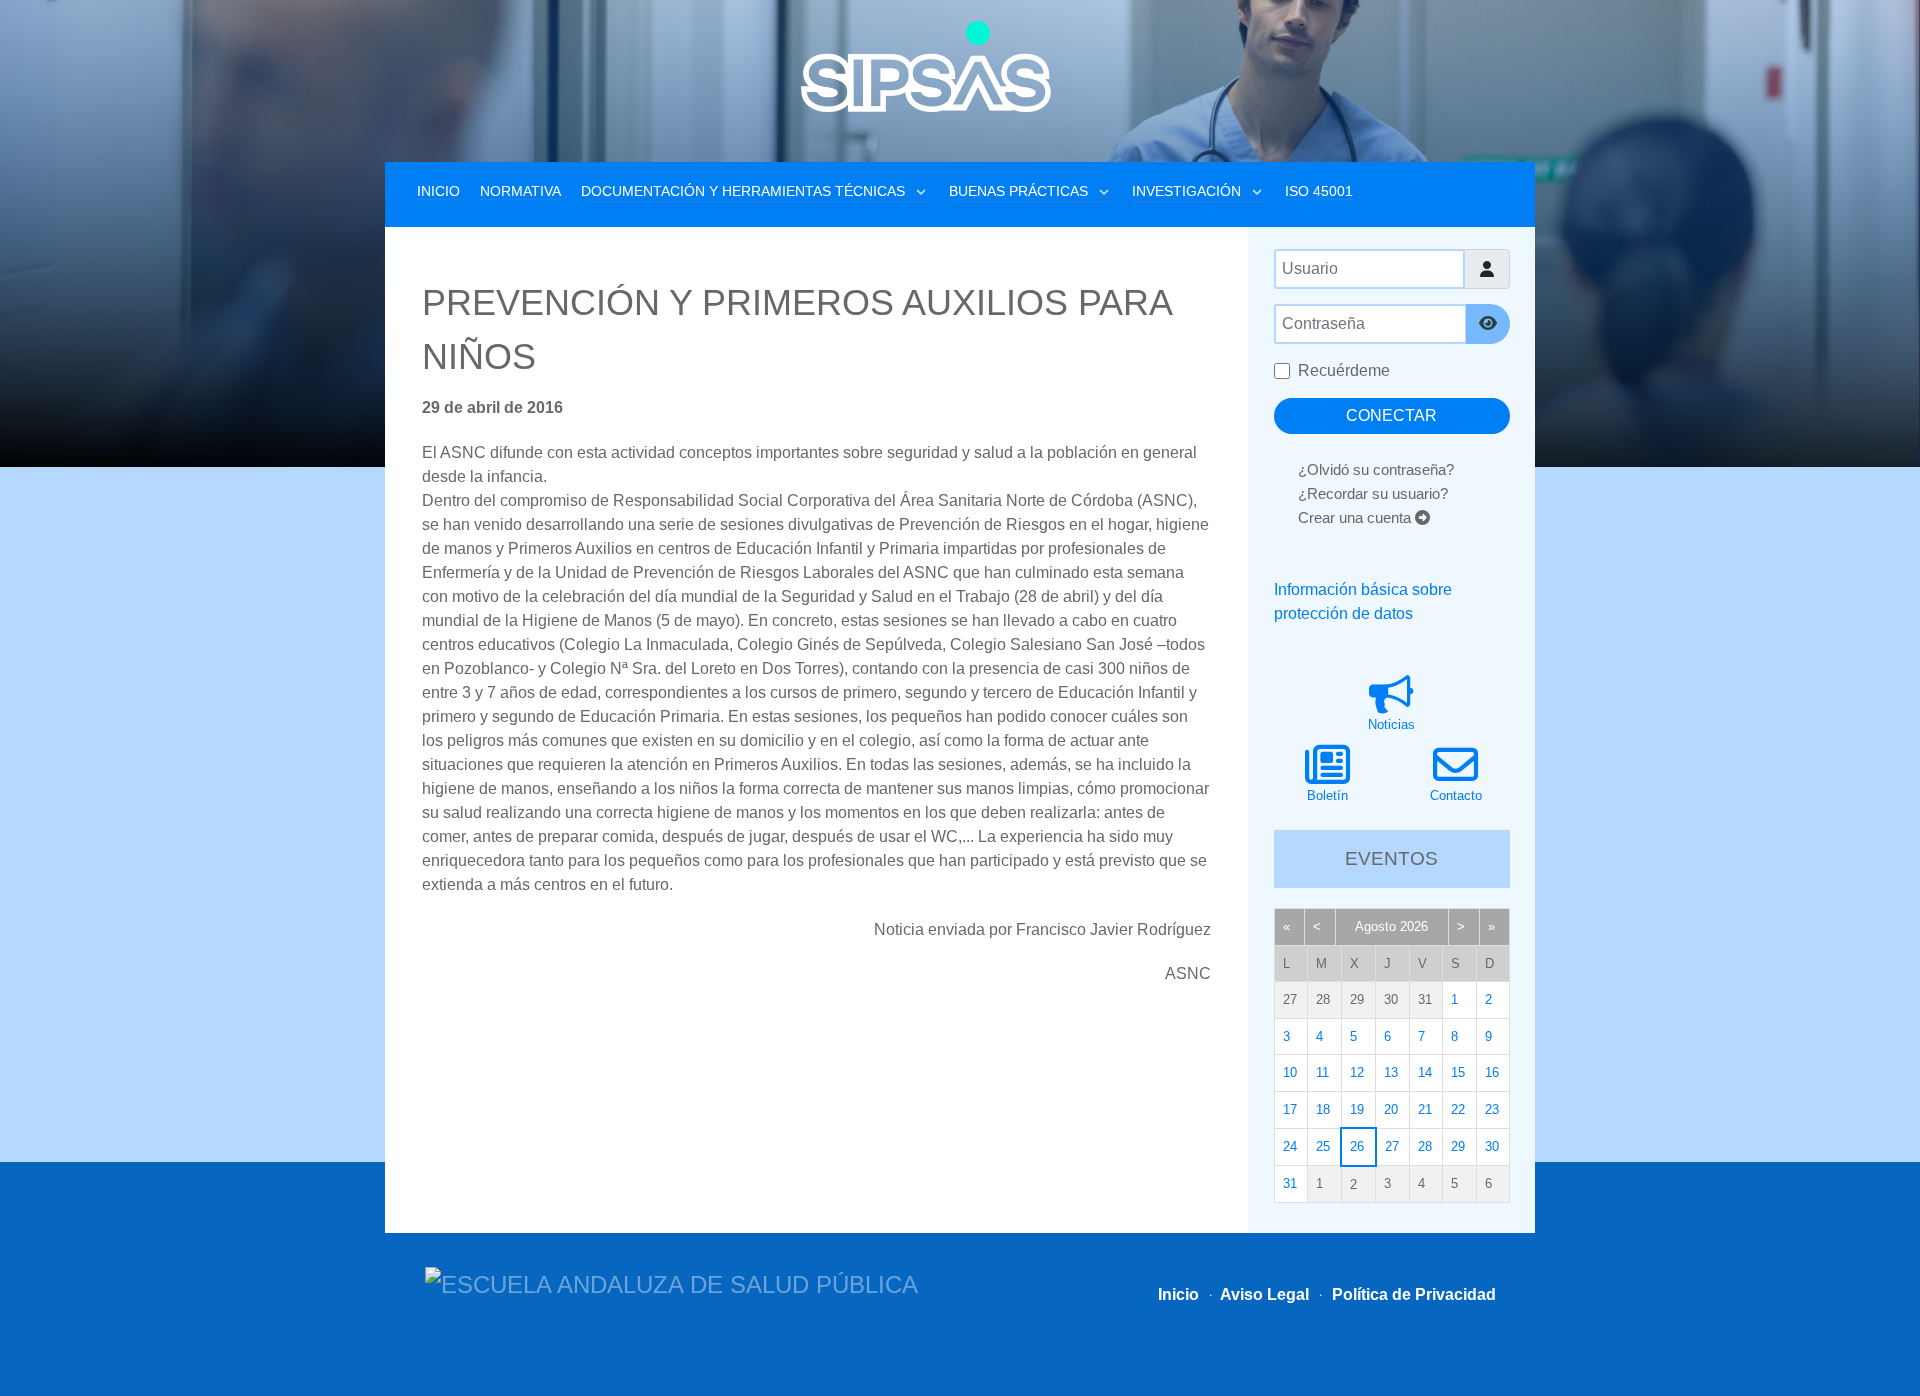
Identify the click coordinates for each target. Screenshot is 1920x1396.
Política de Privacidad (1412, 1294)
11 (1322, 1072)
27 (1392, 1146)
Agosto (1375, 926)
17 (1290, 1109)
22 (1458, 1109)
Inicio (1178, 1294)
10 (1290, 1072)
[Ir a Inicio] (926, 66)
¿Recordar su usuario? (1373, 493)
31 (1290, 1183)
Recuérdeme (1344, 370)
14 (1425, 1072)
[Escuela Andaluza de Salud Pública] (671, 1282)
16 (1492, 1072)
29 (1458, 1146)
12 (1357, 1072)
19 (1357, 1109)
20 (1391, 1109)
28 (1425, 1146)
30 (1492, 1146)
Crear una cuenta (1356, 517)
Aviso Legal (1263, 1294)
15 (1458, 1072)
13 (1391, 1072)
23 (1492, 1109)
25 (1323, 1146)
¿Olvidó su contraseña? (1376, 469)
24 (1290, 1146)
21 (1425, 1109)
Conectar (1391, 415)
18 (1323, 1109)
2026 (1414, 926)
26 (1357, 1146)
